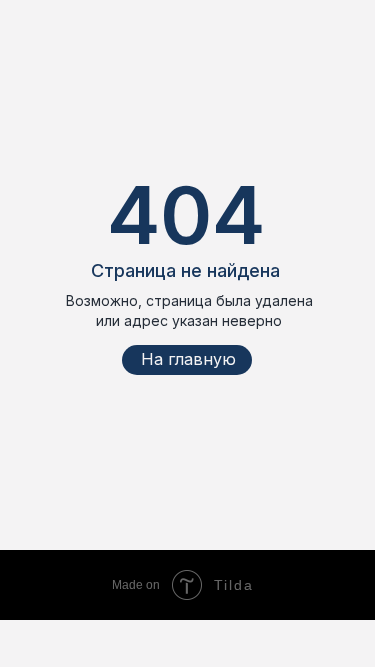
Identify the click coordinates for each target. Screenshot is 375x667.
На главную (188, 359)
